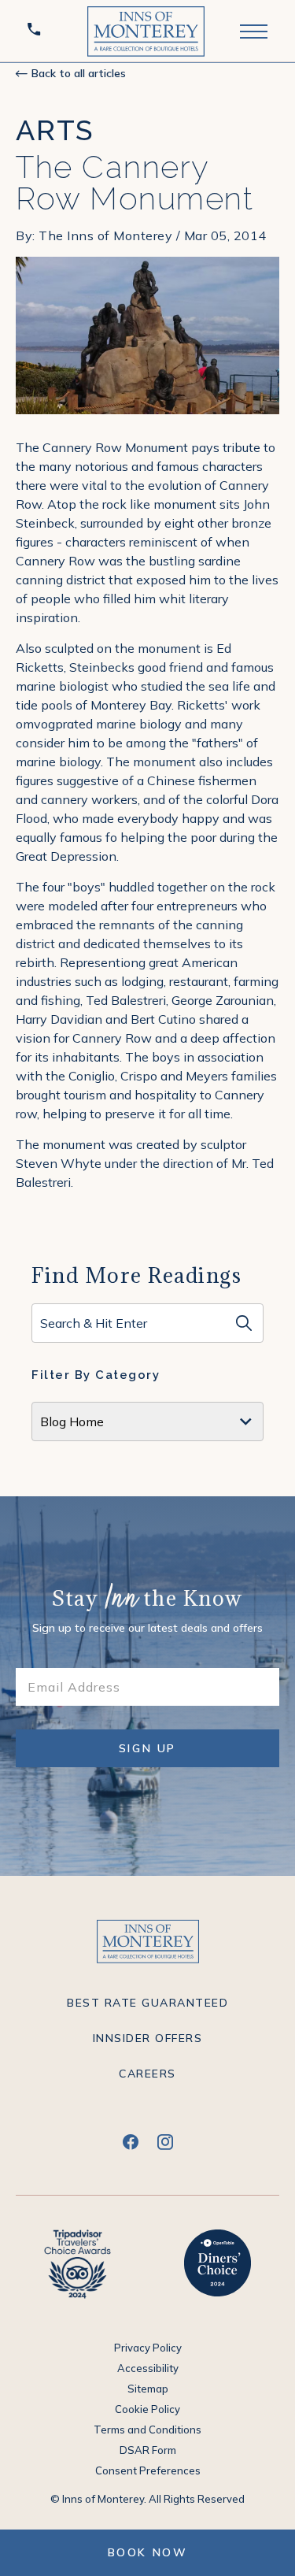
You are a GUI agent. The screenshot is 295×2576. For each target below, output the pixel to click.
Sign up (160, 1754)
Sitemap (148, 2389)
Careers (147, 2074)
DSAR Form (148, 2450)
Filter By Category (96, 1375)
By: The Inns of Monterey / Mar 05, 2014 (141, 235)
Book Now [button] (148, 2552)
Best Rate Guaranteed (147, 2003)
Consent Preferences (148, 2470)
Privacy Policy (148, 2348)
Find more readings (136, 1275)
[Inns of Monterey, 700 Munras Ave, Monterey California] (146, 31)
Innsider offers (148, 2038)
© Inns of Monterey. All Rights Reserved (147, 2499)
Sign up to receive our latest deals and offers (147, 1628)
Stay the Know (147, 1600)
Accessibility (148, 2368)
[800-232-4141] (37, 31)
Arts (55, 130)
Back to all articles (79, 73)
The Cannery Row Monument (135, 183)
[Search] (244, 1323)
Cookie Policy (147, 2409)
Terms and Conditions (147, 2430)
